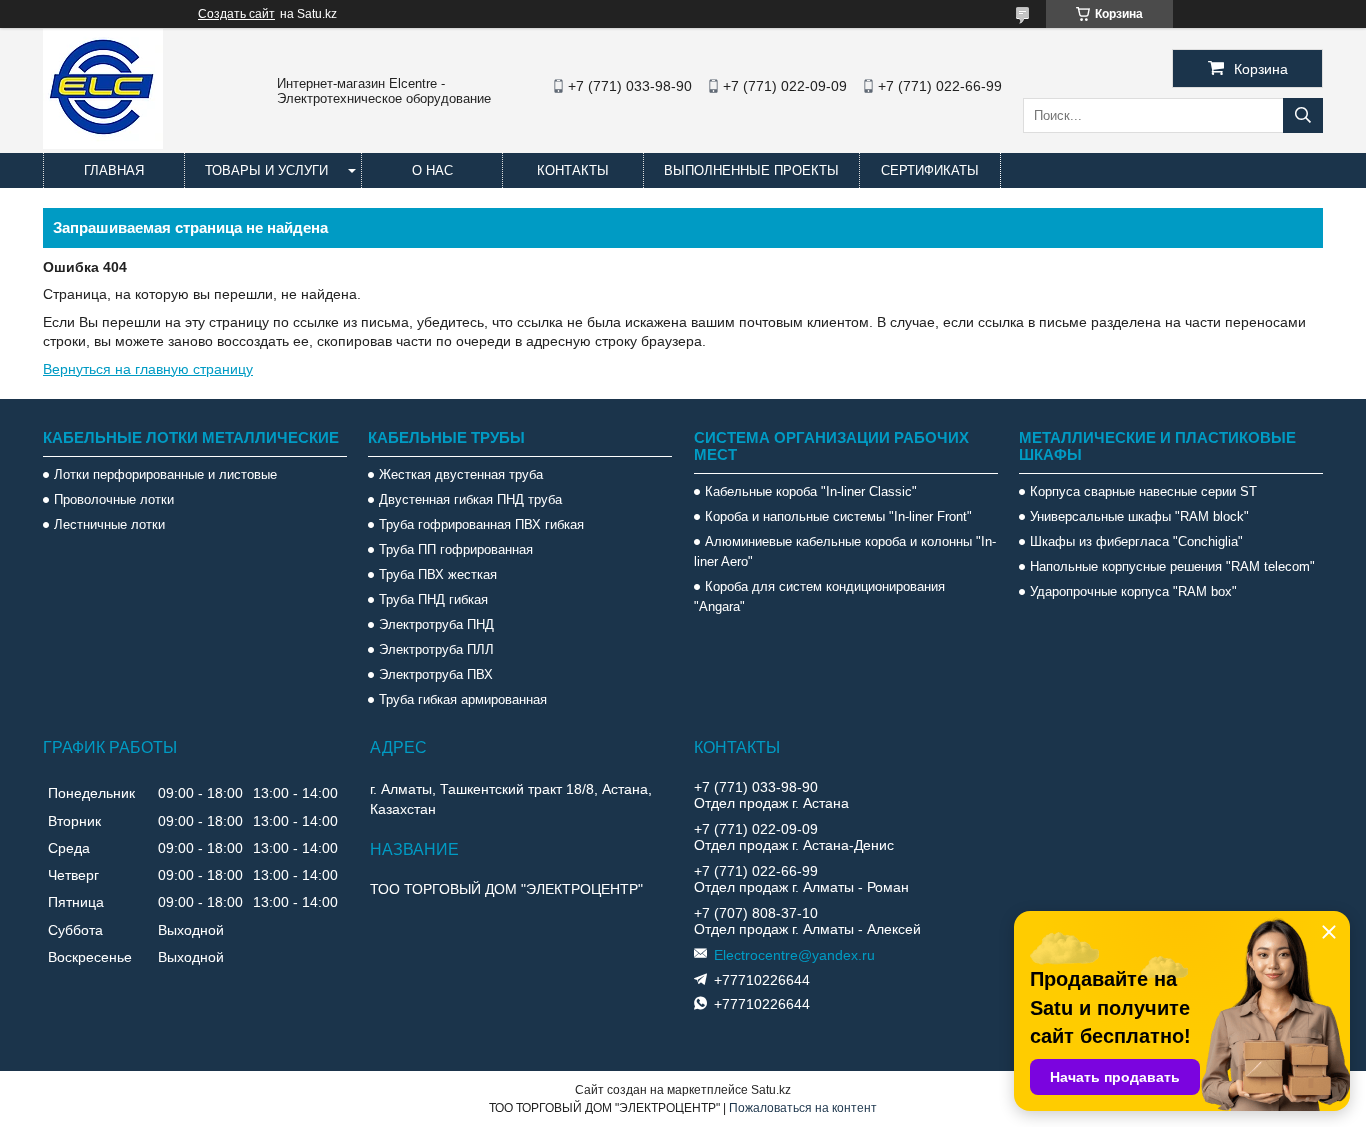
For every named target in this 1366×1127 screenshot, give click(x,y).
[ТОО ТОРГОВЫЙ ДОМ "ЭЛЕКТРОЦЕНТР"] (103, 144)
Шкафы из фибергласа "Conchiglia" (1136, 541)
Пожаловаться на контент (803, 1108)
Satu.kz (771, 1090)
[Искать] (1303, 115)
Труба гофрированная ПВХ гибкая (481, 524)
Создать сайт (236, 14)
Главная (114, 170)
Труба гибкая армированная (463, 699)
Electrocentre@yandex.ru (794, 955)
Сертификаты (930, 170)
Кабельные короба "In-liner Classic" (811, 491)
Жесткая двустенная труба (461, 474)
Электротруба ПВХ (436, 674)
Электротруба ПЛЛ (436, 649)
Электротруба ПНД (436, 624)
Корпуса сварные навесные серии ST (1143, 491)
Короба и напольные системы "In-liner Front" (838, 516)
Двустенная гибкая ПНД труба (470, 499)
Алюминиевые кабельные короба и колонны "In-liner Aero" (845, 551)
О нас (432, 170)
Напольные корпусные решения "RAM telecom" (1172, 566)
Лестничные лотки (109, 524)
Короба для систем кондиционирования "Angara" (819, 596)
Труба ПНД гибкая (433, 599)
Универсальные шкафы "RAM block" (1139, 516)
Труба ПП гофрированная (456, 549)
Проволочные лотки (114, 499)
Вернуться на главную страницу (148, 369)
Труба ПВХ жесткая (438, 574)
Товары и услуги (266, 170)
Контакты (573, 170)
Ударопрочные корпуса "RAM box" (1133, 591)
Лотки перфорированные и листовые (165, 474)
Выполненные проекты (751, 170)
